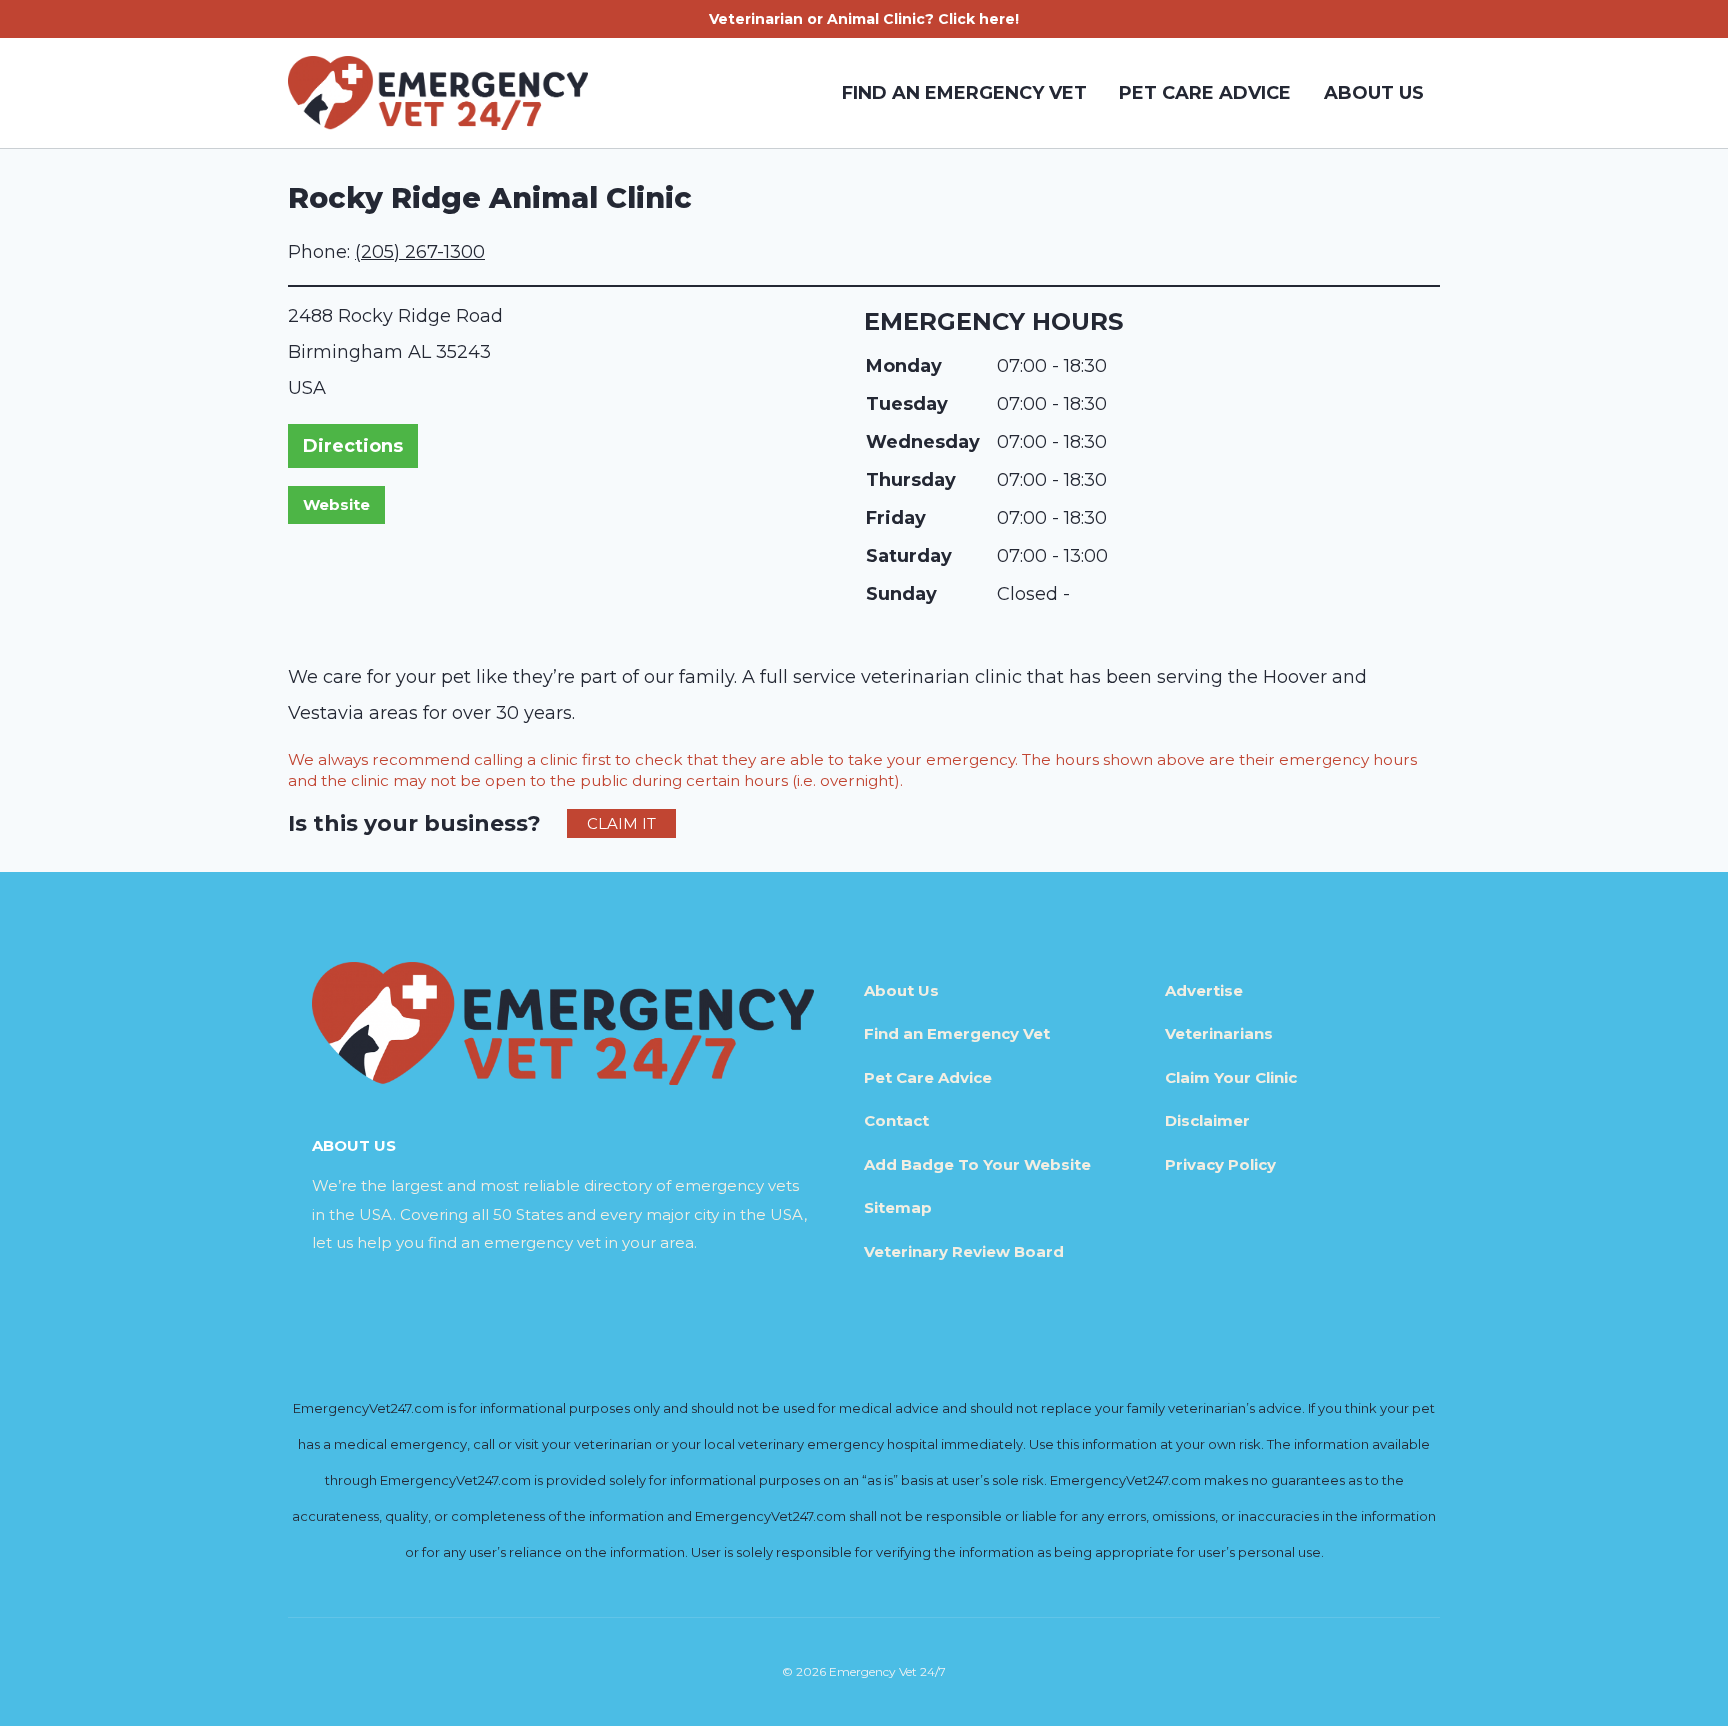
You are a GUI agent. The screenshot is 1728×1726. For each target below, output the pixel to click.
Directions (353, 446)
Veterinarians (1219, 1033)
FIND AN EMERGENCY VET (964, 93)
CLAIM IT (621, 823)
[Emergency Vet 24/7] (438, 93)
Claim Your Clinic (1231, 1077)
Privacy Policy (1220, 1164)
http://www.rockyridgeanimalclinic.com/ (336, 505)
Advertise (1204, 990)
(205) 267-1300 (420, 252)
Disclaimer (1207, 1120)
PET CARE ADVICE (1205, 93)
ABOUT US (1374, 93)
